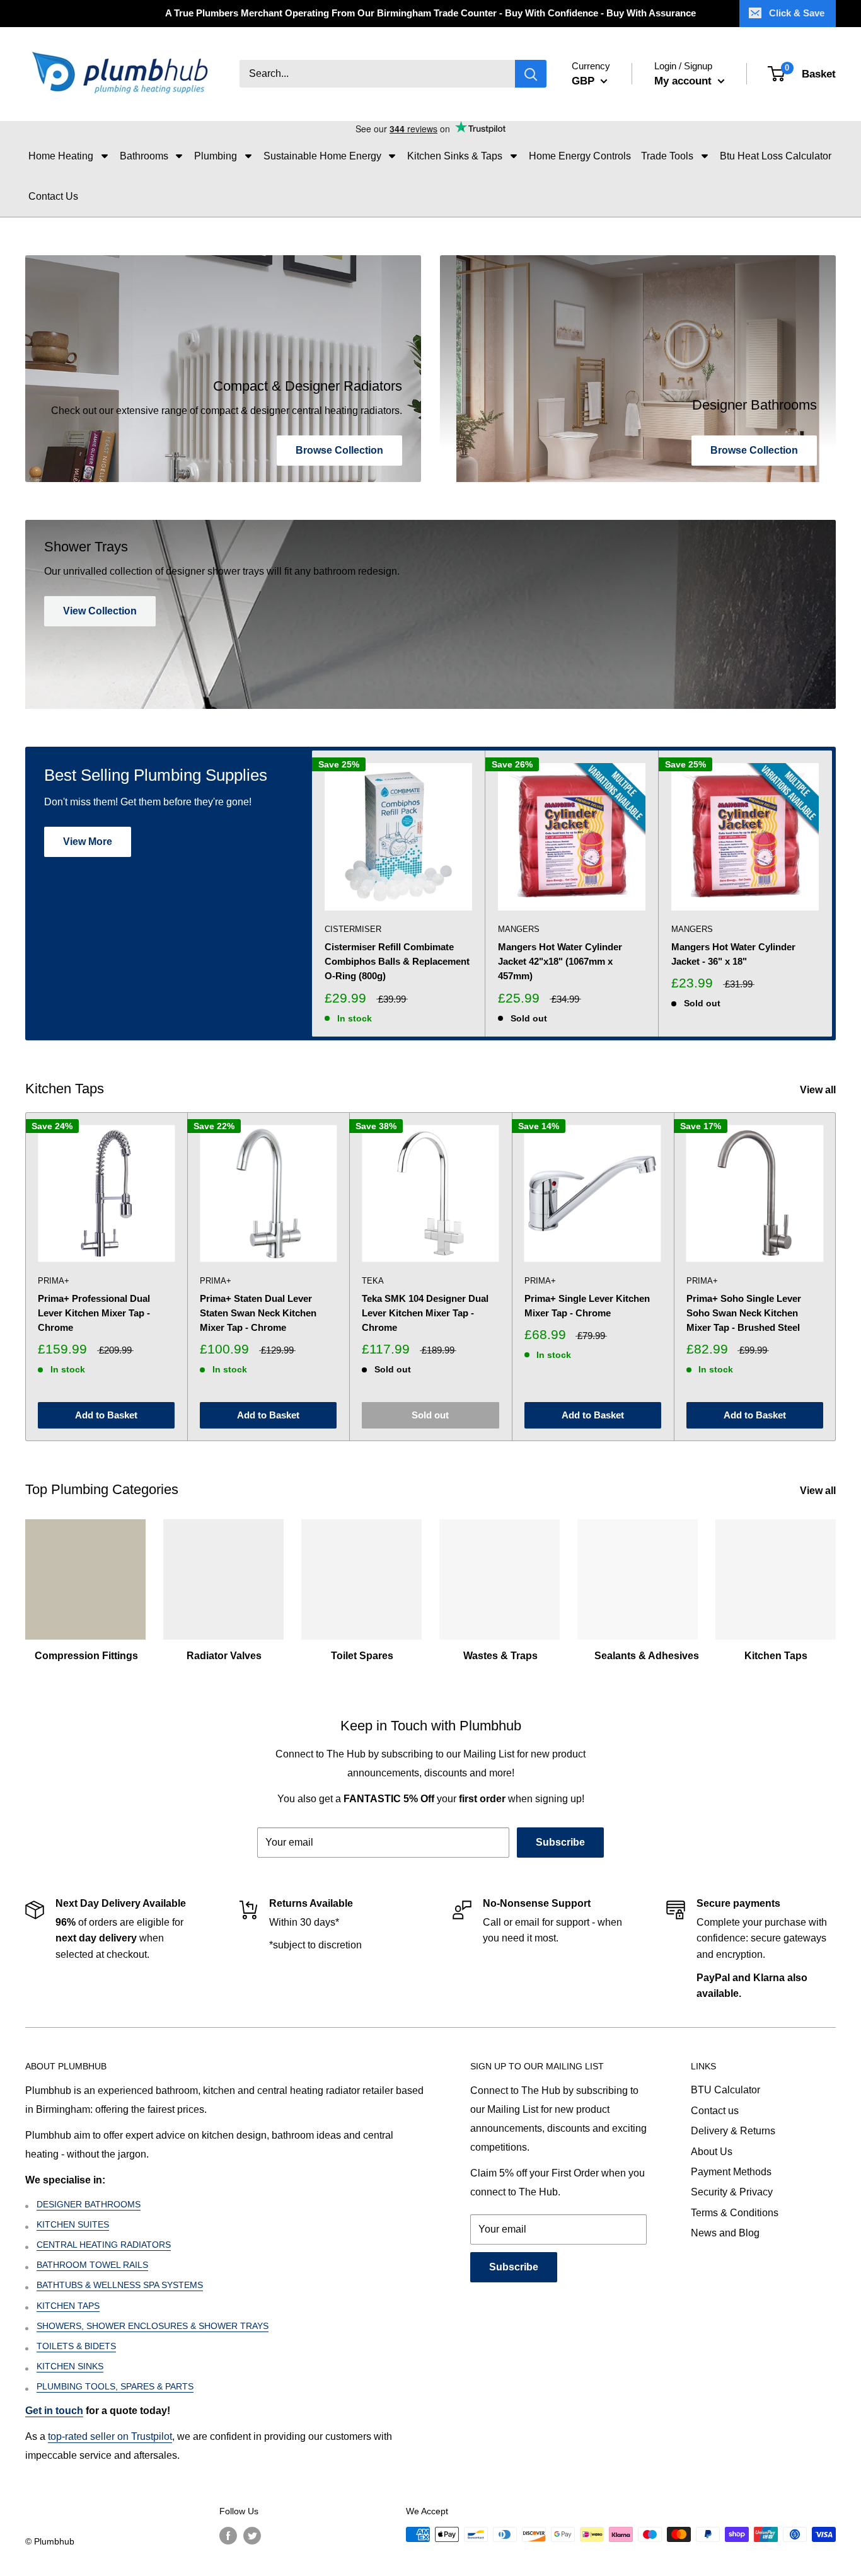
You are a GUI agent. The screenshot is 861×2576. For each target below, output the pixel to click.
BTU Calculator (725, 2090)
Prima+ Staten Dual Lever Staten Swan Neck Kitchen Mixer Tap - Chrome (258, 1313)
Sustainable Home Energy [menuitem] (322, 156)
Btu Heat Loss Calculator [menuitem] (776, 156)
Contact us (715, 2111)
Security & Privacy (732, 2192)
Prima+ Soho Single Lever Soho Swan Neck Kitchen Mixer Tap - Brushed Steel (744, 1313)
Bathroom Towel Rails (92, 2265)
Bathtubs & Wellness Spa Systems (120, 2285)
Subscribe (560, 1842)
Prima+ (54, 1281)
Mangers (519, 929)
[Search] (531, 74)
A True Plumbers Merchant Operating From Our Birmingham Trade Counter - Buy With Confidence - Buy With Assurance (430, 13)
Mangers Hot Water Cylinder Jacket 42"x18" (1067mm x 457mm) (560, 962)
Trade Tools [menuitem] (667, 156)
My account (685, 81)
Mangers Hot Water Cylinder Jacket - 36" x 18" (733, 954)
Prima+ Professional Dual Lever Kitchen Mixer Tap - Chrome (94, 1313)
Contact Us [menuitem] (53, 196)
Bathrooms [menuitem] (144, 156)
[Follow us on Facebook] (228, 2536)
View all (819, 1090)
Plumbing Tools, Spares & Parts (115, 2386)
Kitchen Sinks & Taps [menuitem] (455, 156)
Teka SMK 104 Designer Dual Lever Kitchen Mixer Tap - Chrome (425, 1313)
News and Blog (725, 2233)
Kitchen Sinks (70, 2366)
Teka (373, 1281)
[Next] (832, 894)
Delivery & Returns (733, 2131)
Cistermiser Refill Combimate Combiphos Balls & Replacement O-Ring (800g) (397, 962)
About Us (712, 2152)
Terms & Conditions (735, 2213)
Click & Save (797, 13)
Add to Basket (106, 1415)
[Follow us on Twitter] (252, 2536)
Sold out (430, 1415)
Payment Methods (731, 2172)
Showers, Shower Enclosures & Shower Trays (153, 2326)
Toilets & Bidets (76, 2346)
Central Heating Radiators (104, 2245)
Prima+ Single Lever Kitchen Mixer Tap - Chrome (587, 1306)
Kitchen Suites (73, 2224)
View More (88, 842)
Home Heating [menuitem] (61, 156)
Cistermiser (353, 929)
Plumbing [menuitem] (216, 156)
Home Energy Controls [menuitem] (580, 156)
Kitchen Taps (68, 2306)
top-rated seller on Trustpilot (110, 2436)
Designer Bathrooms (89, 2204)
